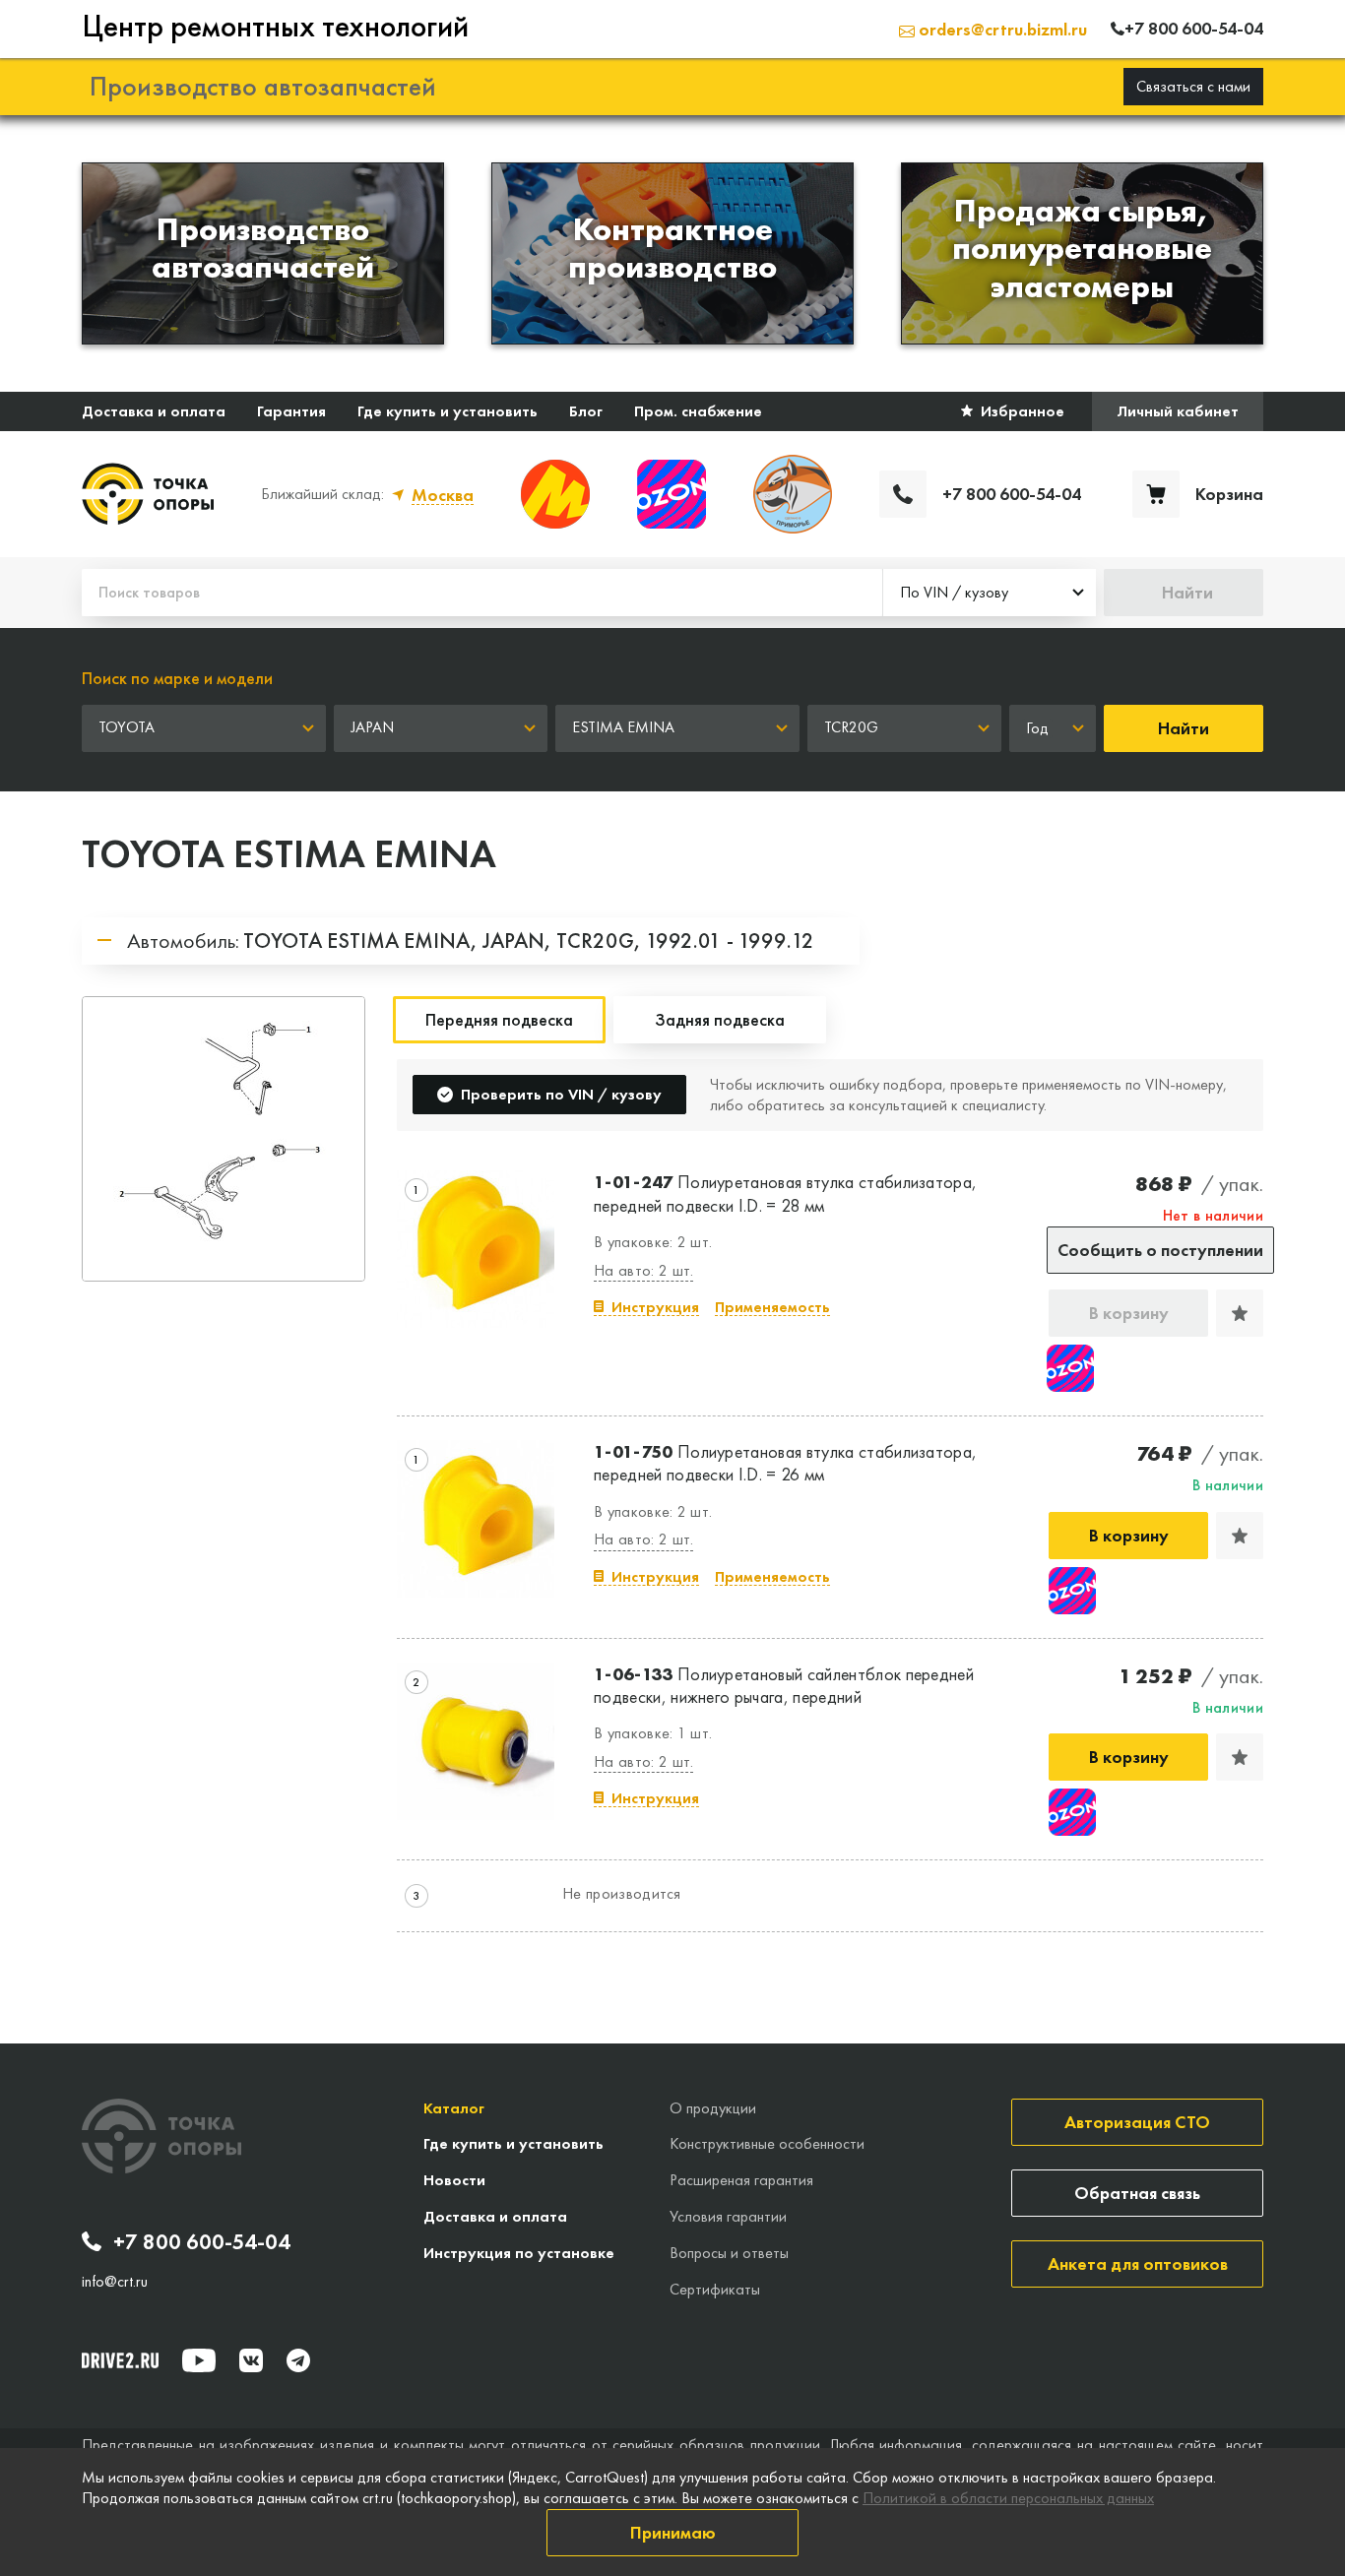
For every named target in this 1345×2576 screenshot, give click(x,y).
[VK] (251, 2360)
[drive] (120, 2360)
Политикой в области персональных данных (1008, 2498)
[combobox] (990, 593)
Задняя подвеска (720, 1019)
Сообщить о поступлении (1160, 1250)
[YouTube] (199, 2360)
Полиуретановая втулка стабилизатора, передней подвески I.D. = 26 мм (785, 1463)
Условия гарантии (728, 2216)
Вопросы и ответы (729, 2253)
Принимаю (673, 2532)
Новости (454, 2180)
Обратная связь (1137, 2193)
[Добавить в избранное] (1240, 1313)
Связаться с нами (1193, 86)
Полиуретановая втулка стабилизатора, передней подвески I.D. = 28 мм (785, 1193)
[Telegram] (298, 2360)
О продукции (713, 2108)
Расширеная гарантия (741, 2180)
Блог (586, 411)
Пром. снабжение (698, 411)
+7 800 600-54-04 (202, 2242)
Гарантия (291, 411)
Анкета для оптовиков (1138, 2263)
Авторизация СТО (1137, 2122)
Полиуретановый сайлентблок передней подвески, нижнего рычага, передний (784, 1685)
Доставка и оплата (154, 411)
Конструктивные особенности (767, 2143)
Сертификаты (715, 2289)
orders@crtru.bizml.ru (1001, 29)
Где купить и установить (448, 411)
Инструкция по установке (519, 2253)
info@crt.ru (115, 2282)
